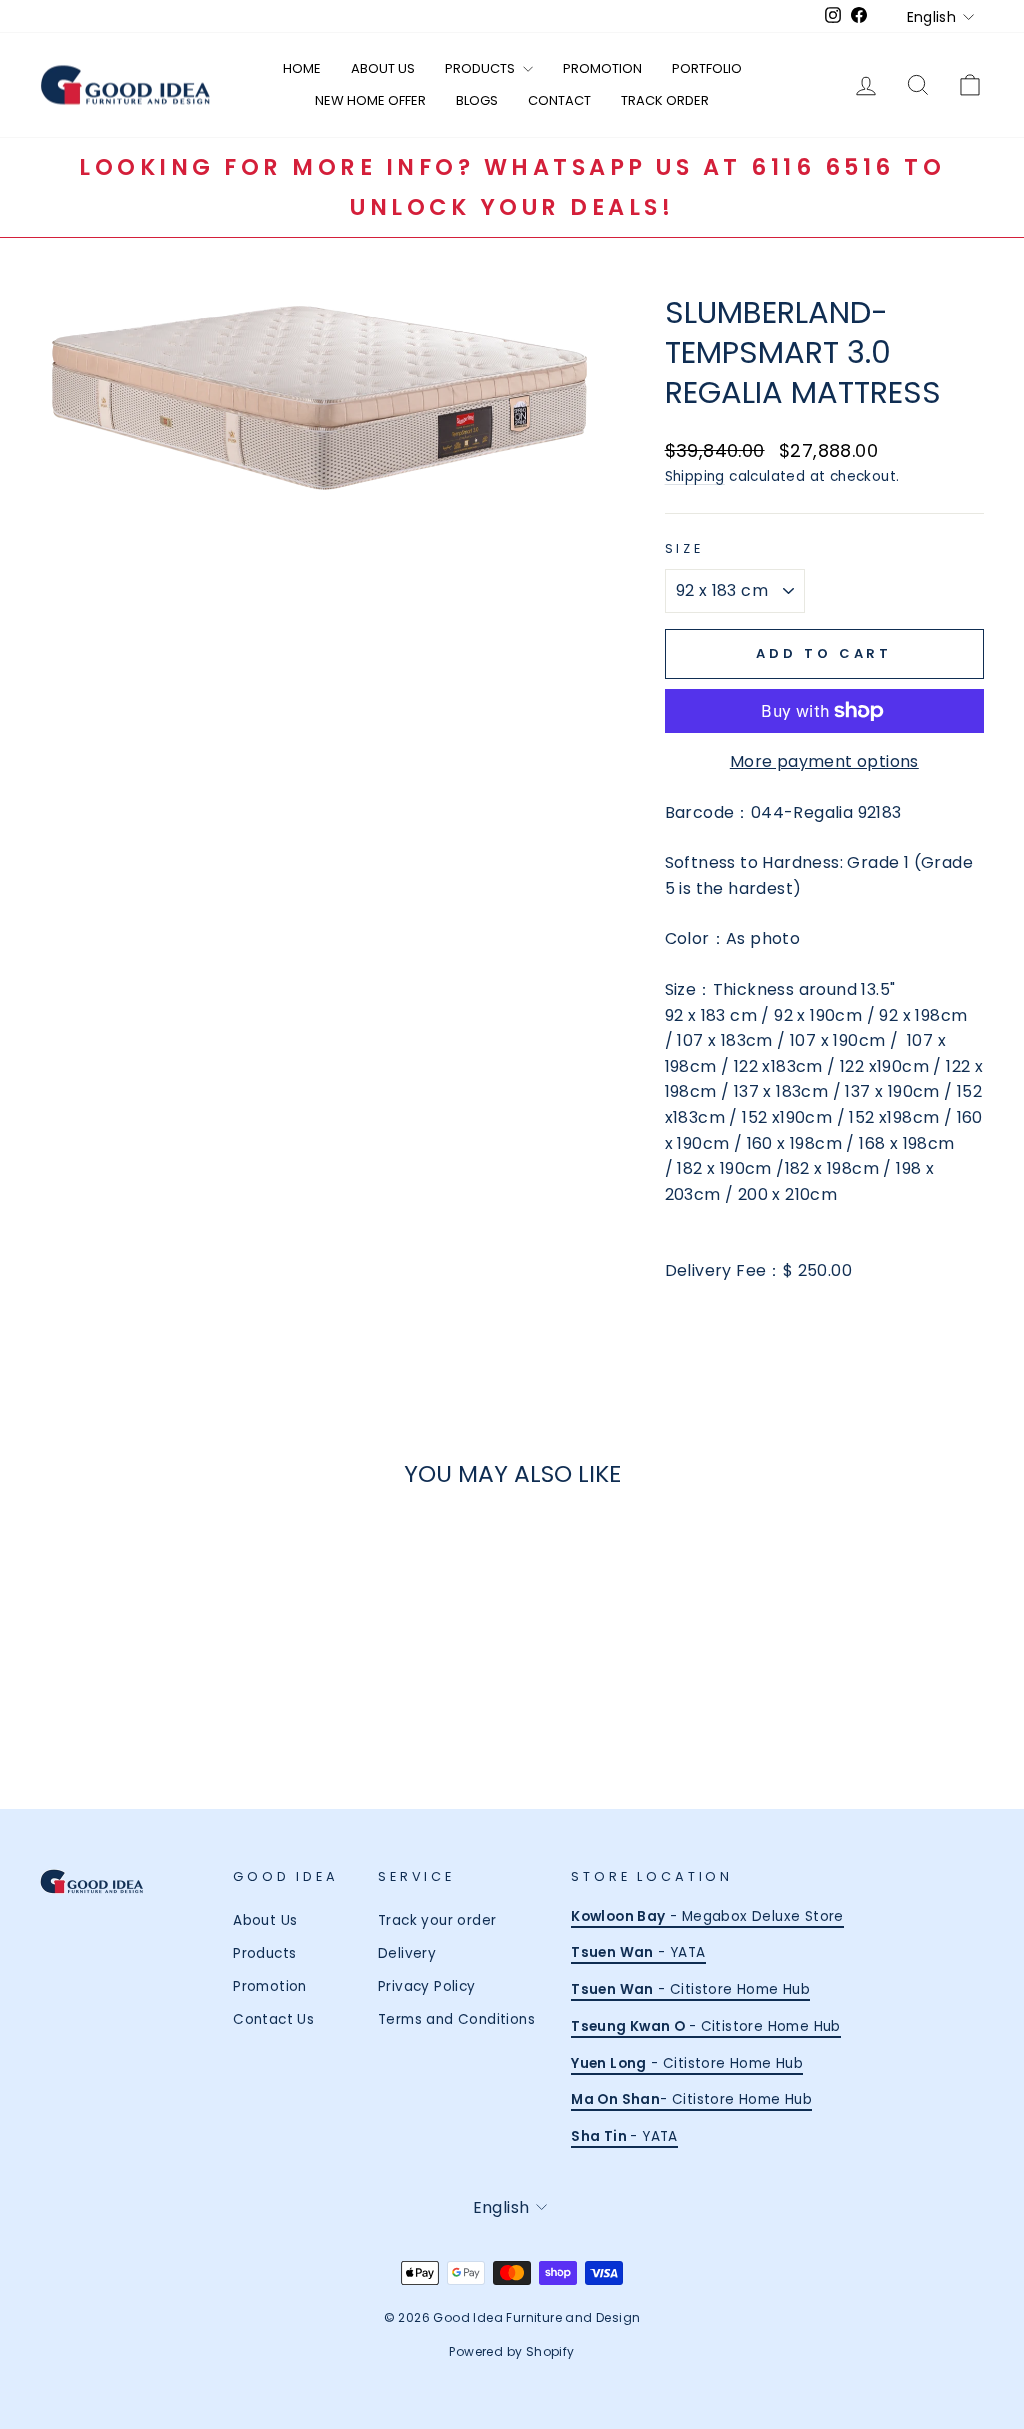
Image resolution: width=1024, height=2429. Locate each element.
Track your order (437, 1920)
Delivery (407, 1953)
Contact (559, 100)
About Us (383, 68)
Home (302, 68)
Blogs (477, 100)
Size (684, 548)
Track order (665, 100)
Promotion (602, 68)
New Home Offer (370, 100)
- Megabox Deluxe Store (707, 1916)
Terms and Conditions (456, 2019)
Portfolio (707, 68)
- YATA (638, 1952)
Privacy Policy (427, 1986)
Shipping (695, 476)
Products (481, 68)
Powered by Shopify (511, 2351)
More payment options (824, 761)
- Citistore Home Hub (690, 1989)
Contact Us (273, 2019)
